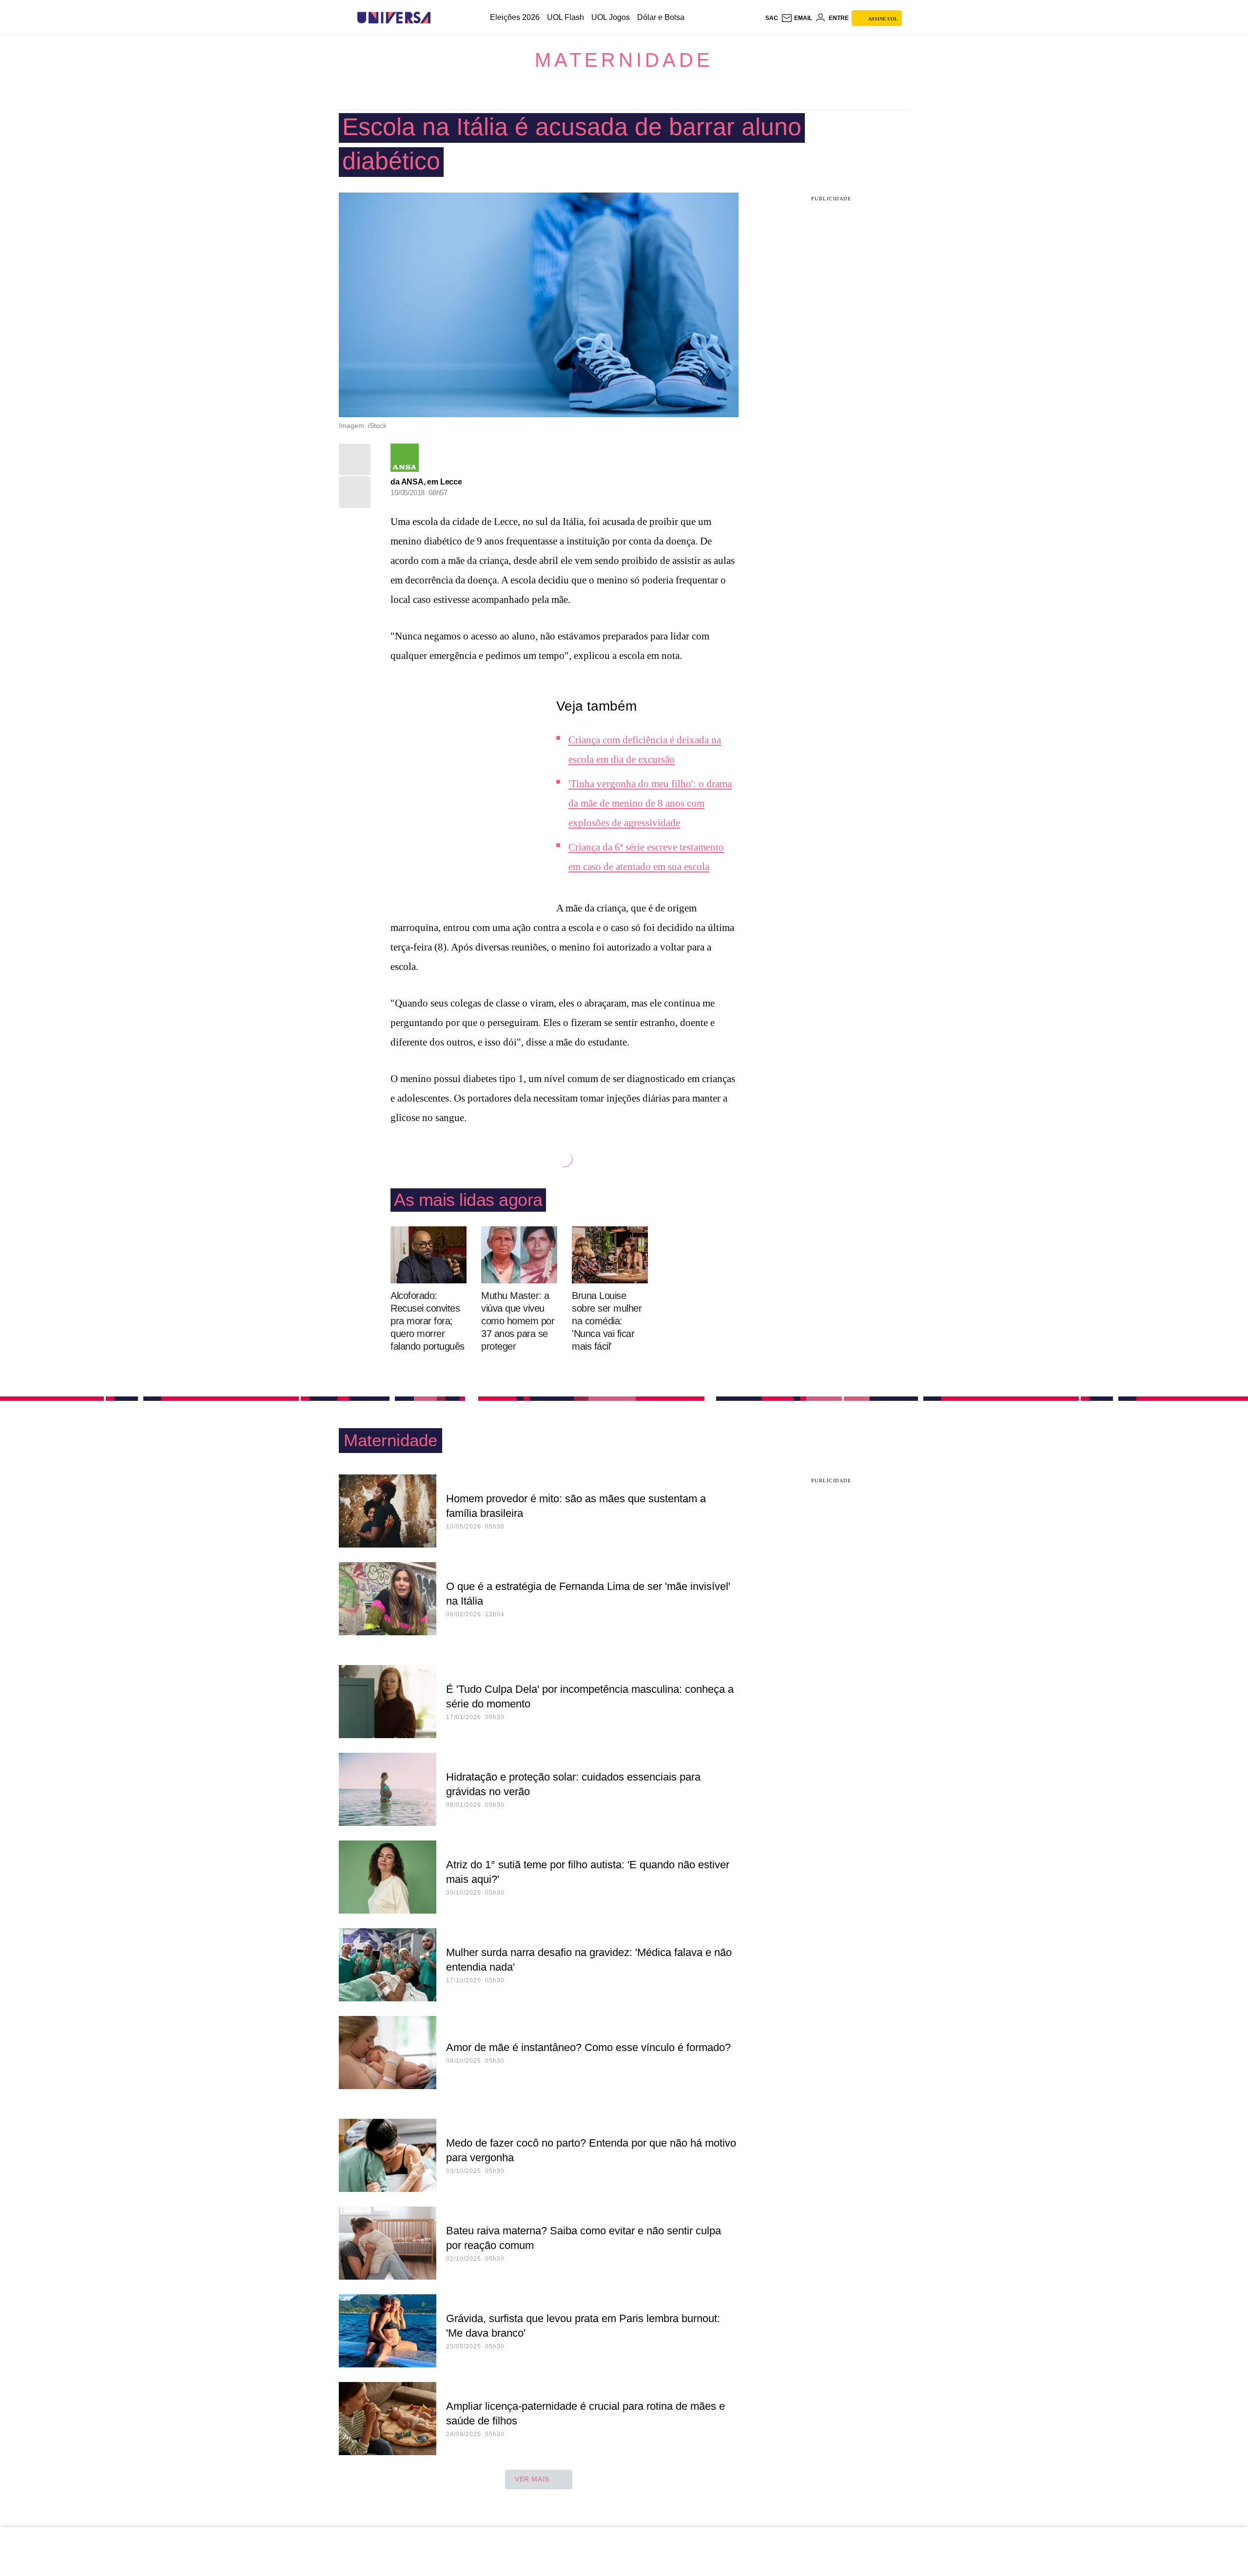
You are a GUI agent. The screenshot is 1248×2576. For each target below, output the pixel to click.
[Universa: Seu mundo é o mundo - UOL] (394, 18)
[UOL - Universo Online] (439, 18)
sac (772, 18)
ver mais (532, 2479)
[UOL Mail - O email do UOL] (797, 18)
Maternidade (624, 60)
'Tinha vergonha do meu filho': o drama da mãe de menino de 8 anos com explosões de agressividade (650, 803)
